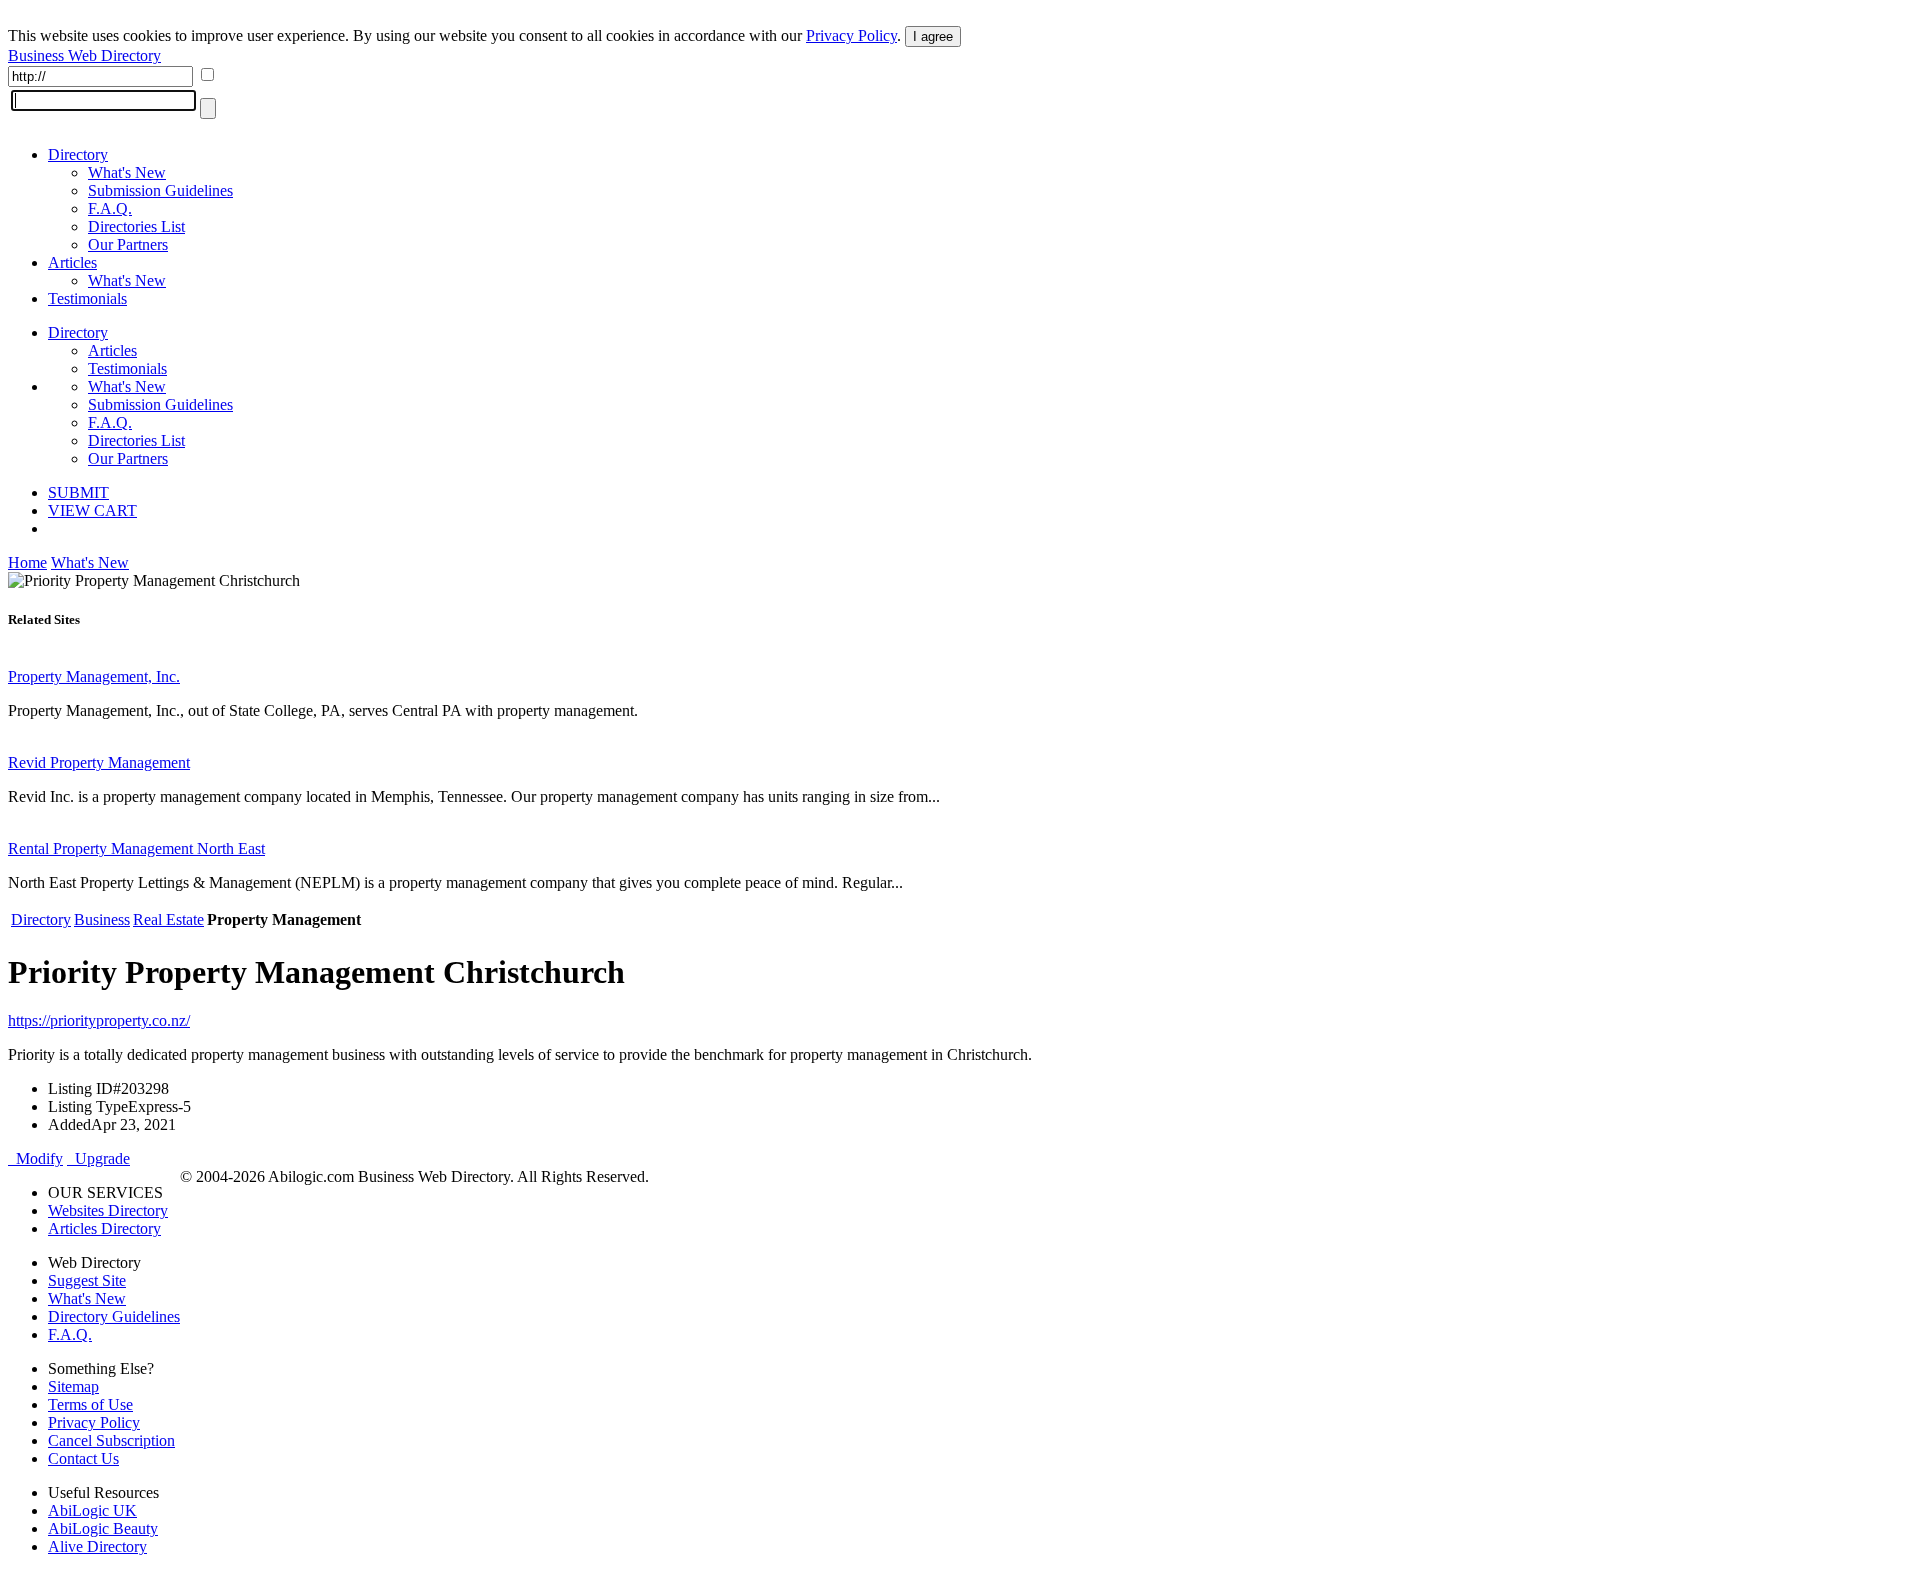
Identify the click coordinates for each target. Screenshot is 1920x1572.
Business (102, 919)
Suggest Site (87, 1280)
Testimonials (87, 298)
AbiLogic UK (92, 1510)
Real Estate (168, 919)
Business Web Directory (84, 55)
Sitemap (73, 1386)
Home (27, 562)
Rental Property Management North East (136, 848)
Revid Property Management (99, 762)
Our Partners (128, 244)
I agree (933, 36)
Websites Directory (108, 1210)
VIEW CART (92, 510)
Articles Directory (104, 1228)
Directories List (136, 226)
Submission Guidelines (160, 190)
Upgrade (98, 1158)
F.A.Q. (110, 208)
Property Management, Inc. (94, 676)
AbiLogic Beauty (103, 1528)
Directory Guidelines (114, 1316)
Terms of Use (90, 1404)
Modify (35, 1158)
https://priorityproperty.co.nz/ (99, 1020)
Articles (72, 262)
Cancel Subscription (111, 1440)
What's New (127, 172)
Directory (78, 154)
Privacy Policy (851, 35)
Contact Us (83, 1458)
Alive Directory (97, 1546)
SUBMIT (78, 492)
